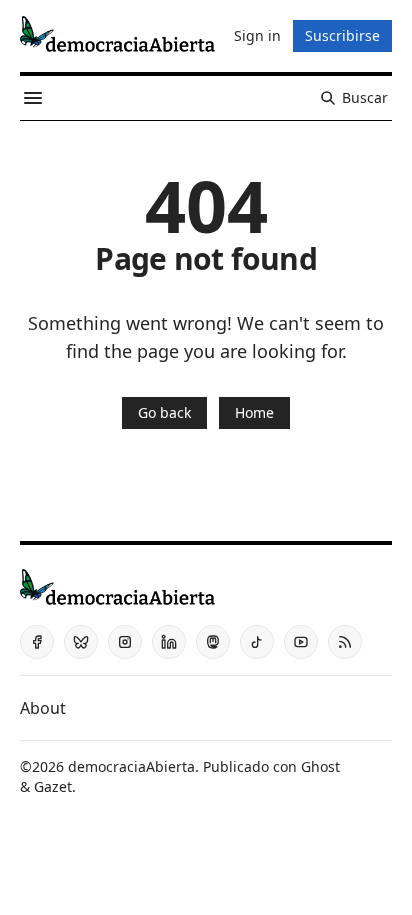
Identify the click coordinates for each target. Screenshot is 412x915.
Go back (164, 412)
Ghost (320, 766)
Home (254, 412)
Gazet (53, 786)
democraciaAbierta (131, 766)
